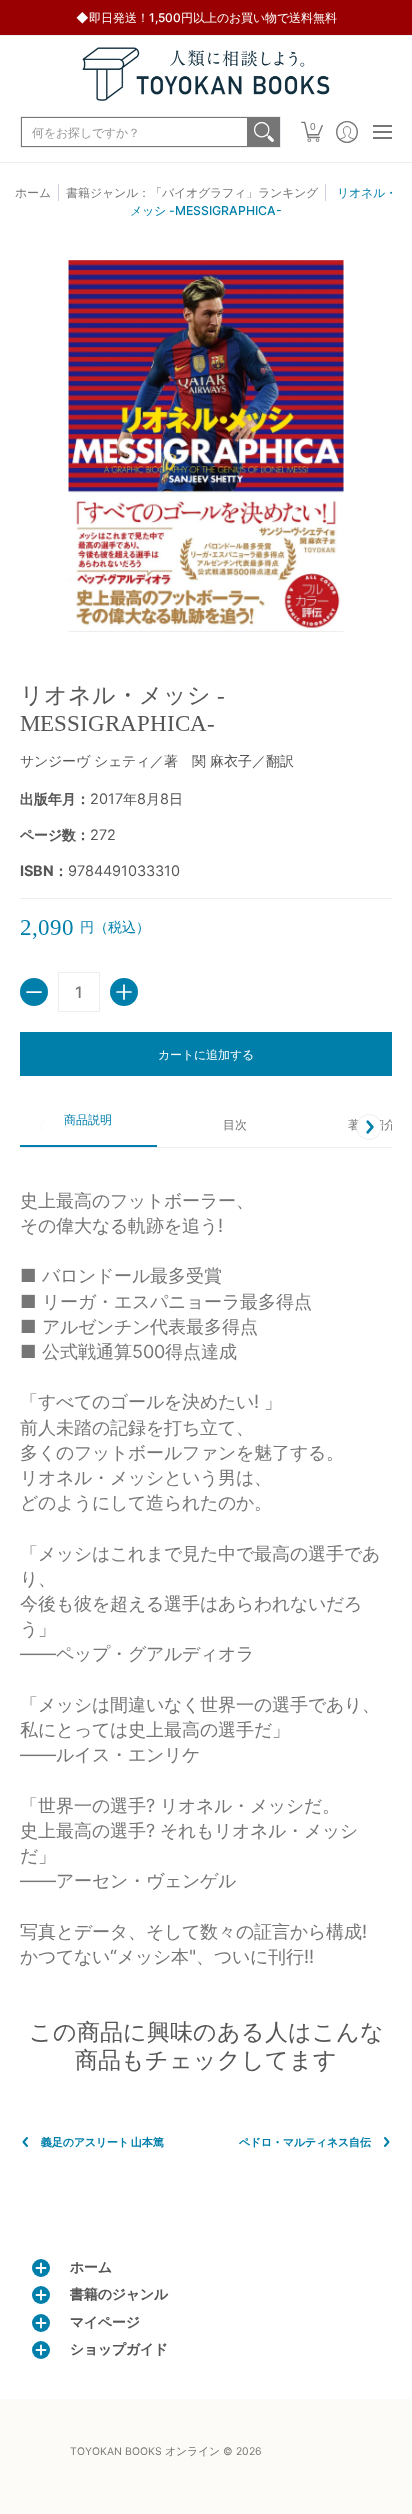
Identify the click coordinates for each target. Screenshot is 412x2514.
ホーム (33, 192)
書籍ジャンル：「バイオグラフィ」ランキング (192, 192)
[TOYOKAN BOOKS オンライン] (206, 74)
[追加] (124, 992)
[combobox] (134, 132)
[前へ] (43, 1127)
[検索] (264, 132)
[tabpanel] (206, 1568)
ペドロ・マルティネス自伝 (305, 2142)
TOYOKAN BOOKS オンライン (145, 2451)
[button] (311, 132)
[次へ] (369, 1127)
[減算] (34, 992)
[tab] (88, 1127)
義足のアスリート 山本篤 (102, 2142)
